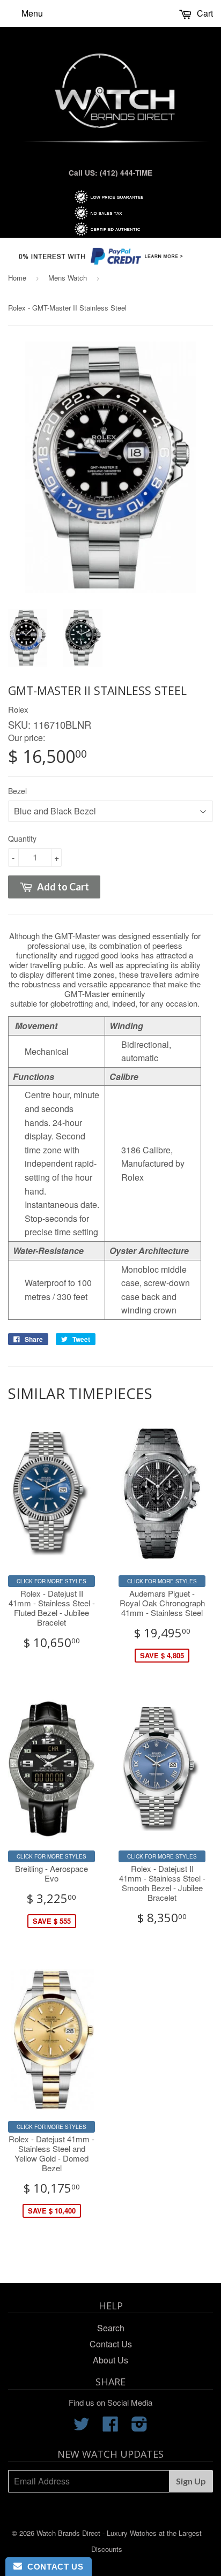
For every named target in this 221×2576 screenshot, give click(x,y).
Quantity (22, 838)
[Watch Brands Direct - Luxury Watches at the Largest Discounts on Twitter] (82, 2427)
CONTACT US (53, 2567)
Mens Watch (68, 278)
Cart (204, 13)
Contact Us (111, 2344)
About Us (110, 2360)
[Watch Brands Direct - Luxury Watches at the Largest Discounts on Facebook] (110, 2427)
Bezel (17, 791)
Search (111, 2328)
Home (17, 278)
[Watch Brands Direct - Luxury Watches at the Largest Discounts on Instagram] (139, 2427)
